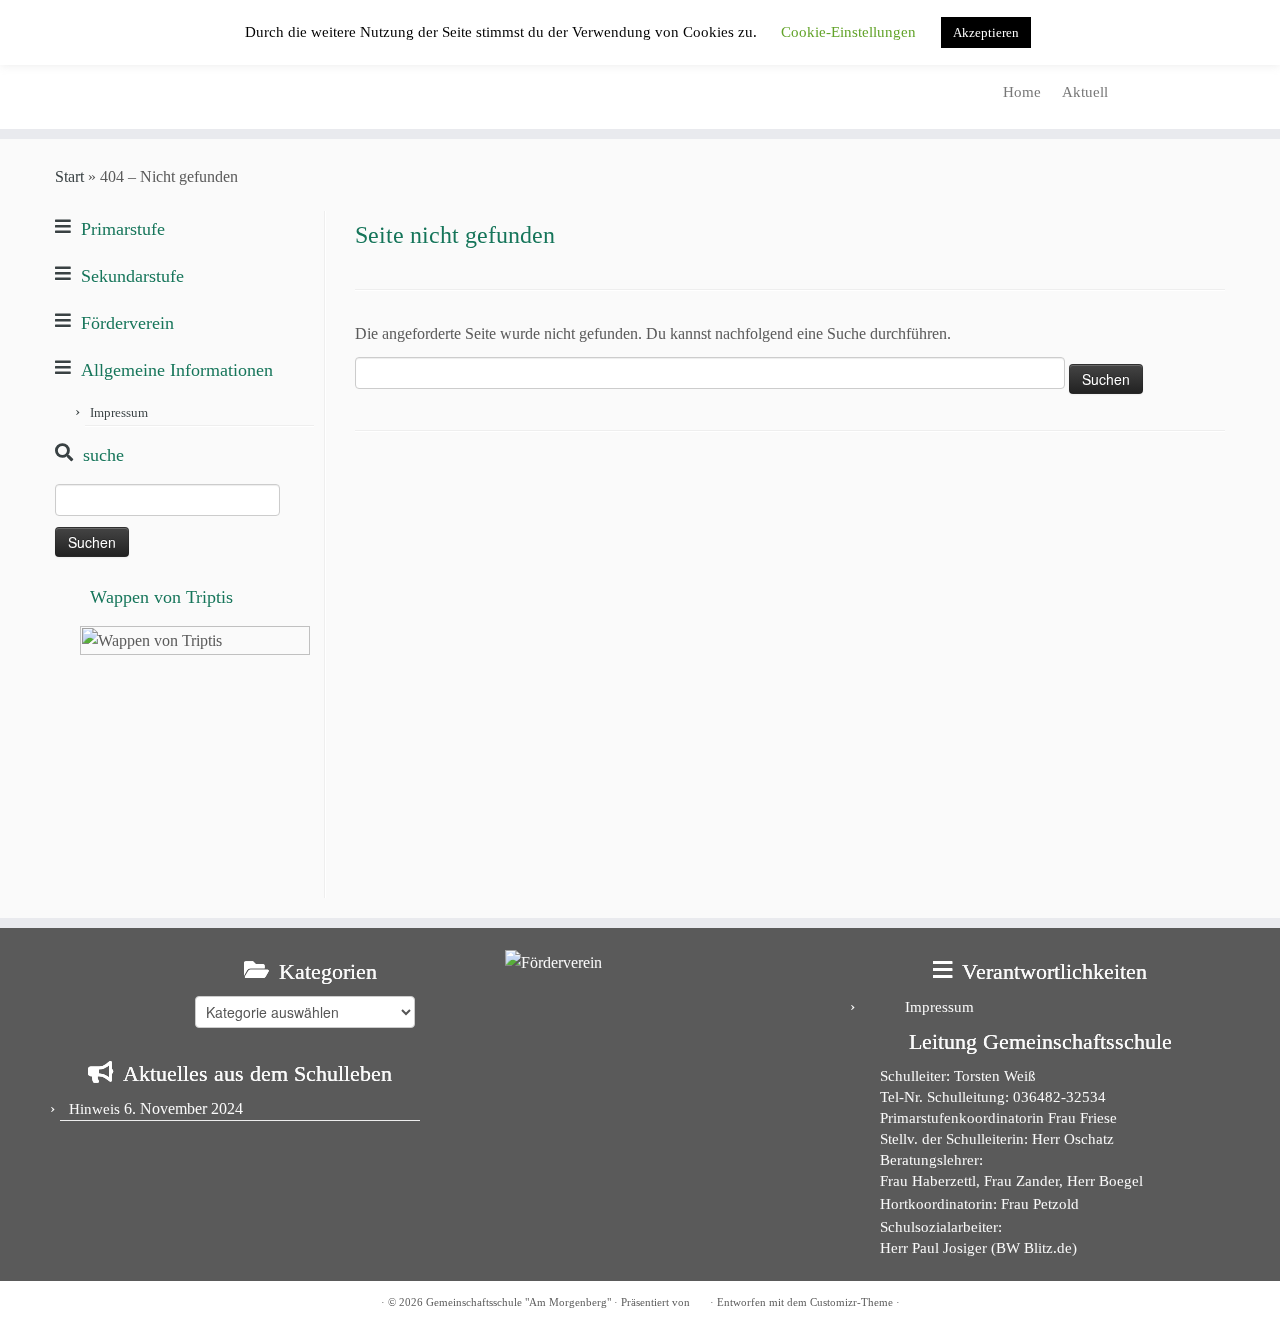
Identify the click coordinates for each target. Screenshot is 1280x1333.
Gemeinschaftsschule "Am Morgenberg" (518, 1302)
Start (69, 176)
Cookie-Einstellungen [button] (848, 32)
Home (1022, 92)
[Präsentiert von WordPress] (700, 1299)
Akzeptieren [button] (986, 32)
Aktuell (1085, 92)
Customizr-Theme (851, 1302)
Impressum (119, 412)
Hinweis (94, 1109)
